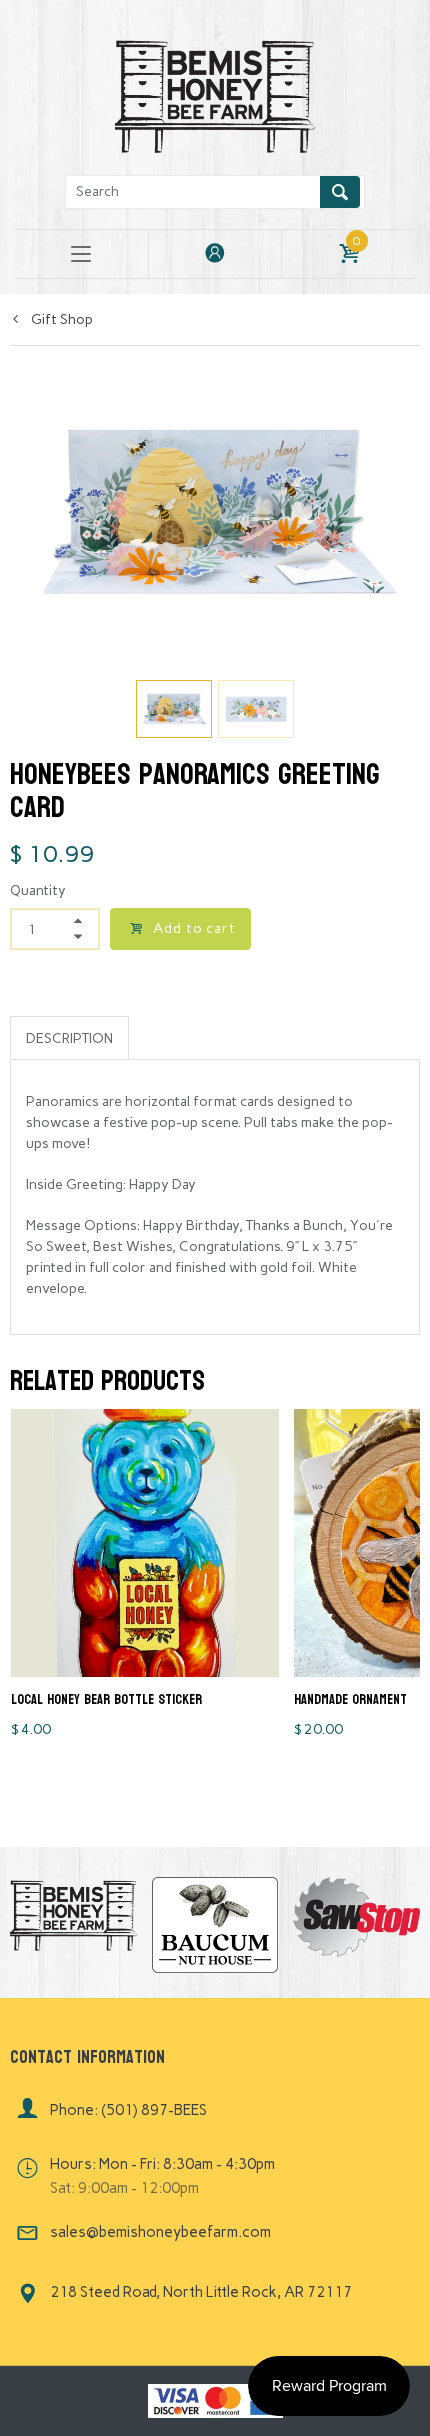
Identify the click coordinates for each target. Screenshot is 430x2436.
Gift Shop (60, 319)
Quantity (38, 890)
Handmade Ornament (350, 1699)
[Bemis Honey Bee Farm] (215, 93)
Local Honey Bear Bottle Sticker (106, 1699)
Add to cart (194, 928)
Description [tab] (69, 1038)
